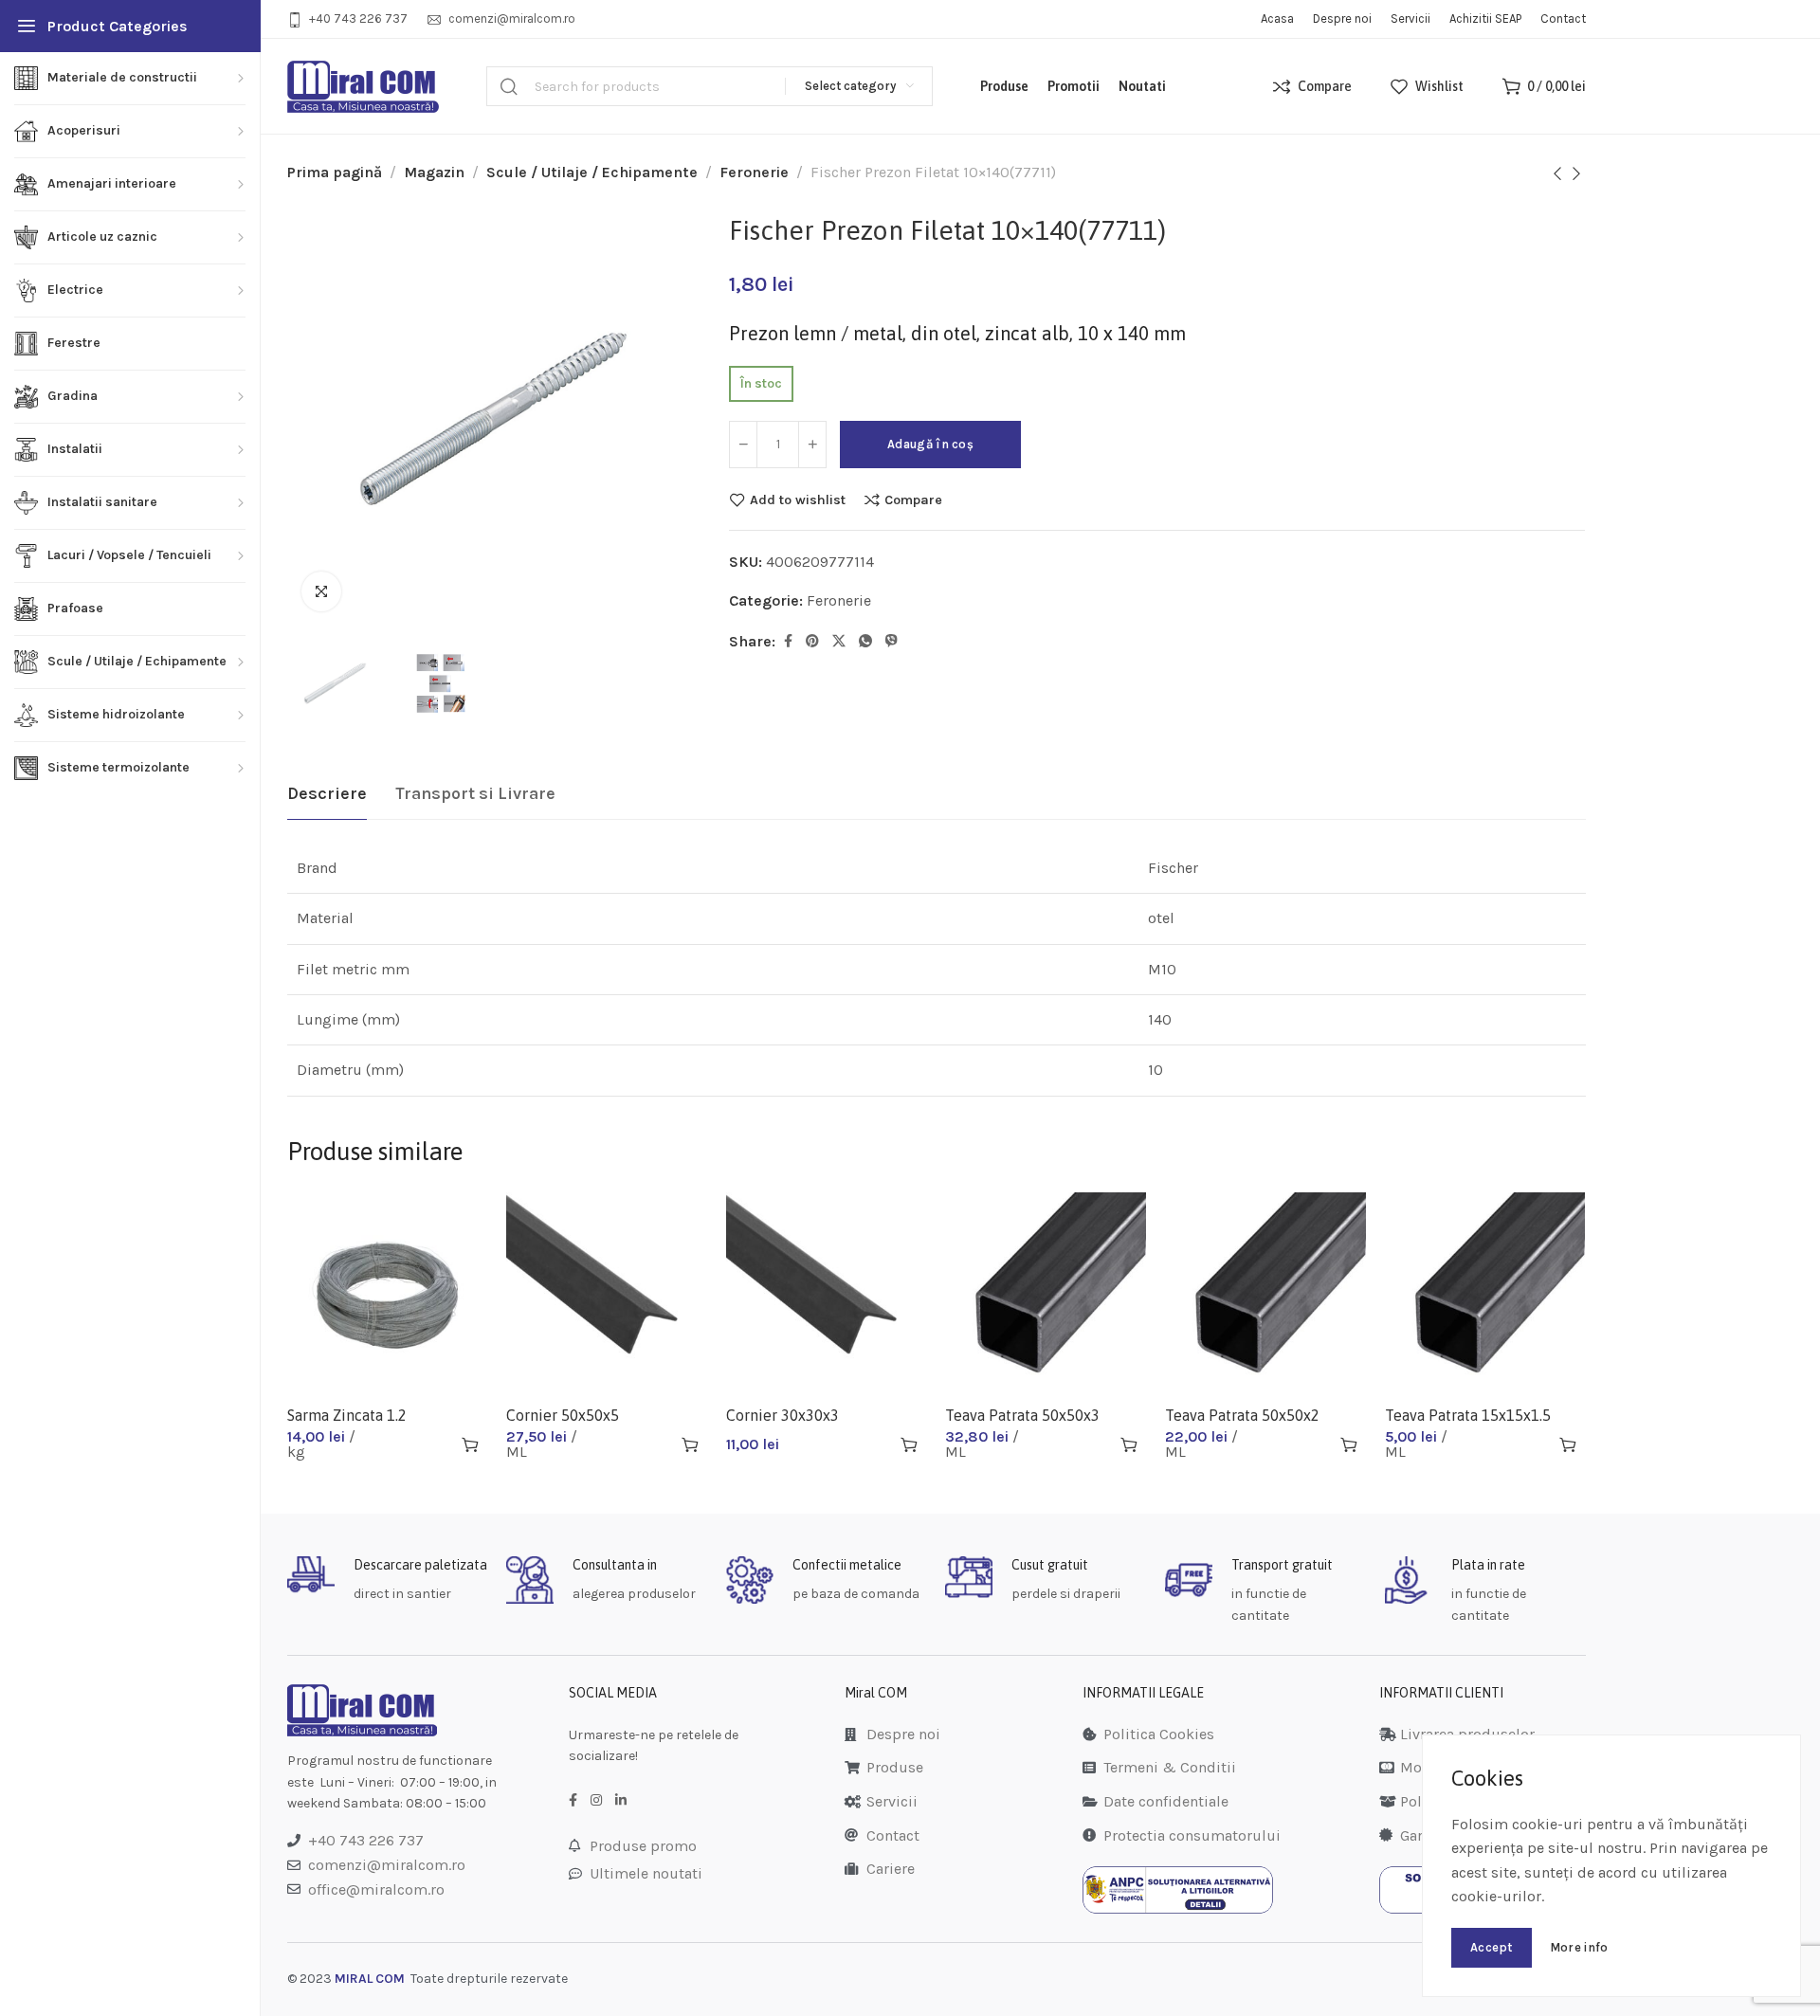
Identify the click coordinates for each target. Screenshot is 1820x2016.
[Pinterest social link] (812, 642)
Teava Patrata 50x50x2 (1242, 1415)
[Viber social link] (892, 642)
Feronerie (754, 172)
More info (1579, 1947)
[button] (470, 1444)
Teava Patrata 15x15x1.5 (1468, 1415)
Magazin (434, 172)
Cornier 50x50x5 (563, 1415)
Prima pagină (335, 172)
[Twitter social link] (839, 642)
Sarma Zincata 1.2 (347, 1415)
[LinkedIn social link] (621, 1801)
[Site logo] (363, 87)
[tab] (327, 794)
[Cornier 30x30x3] (827, 1293)
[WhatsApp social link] (865, 642)
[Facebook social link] (788, 642)
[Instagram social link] (596, 1801)
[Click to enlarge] (321, 591)
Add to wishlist (798, 499)
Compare (913, 499)
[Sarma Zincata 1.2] (388, 1293)
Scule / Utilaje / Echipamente (592, 172)
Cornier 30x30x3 (783, 1415)
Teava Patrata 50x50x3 (1022, 1415)
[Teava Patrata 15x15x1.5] (1485, 1293)
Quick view (437, 1444)
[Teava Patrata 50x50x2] (1265, 1293)
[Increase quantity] (812, 445)
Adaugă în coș (930, 444)
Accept (1492, 1947)
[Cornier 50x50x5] (607, 1293)
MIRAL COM (370, 1979)
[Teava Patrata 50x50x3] (1046, 1293)
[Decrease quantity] (743, 445)
